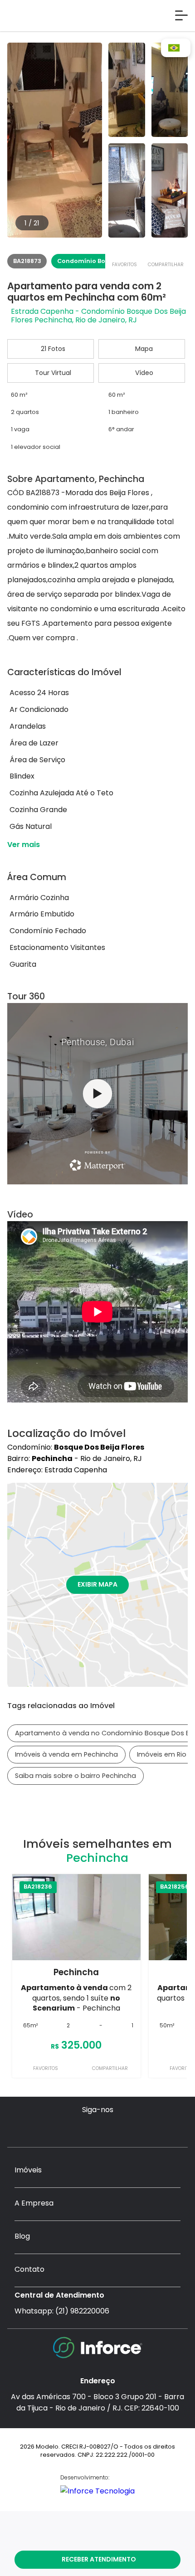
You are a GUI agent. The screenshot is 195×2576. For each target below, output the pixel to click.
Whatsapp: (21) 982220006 (62, 2311)
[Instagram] (62, 2129)
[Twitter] (115, 2129)
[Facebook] (80, 2129)
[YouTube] (98, 2129)
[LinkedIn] (133, 2129)
